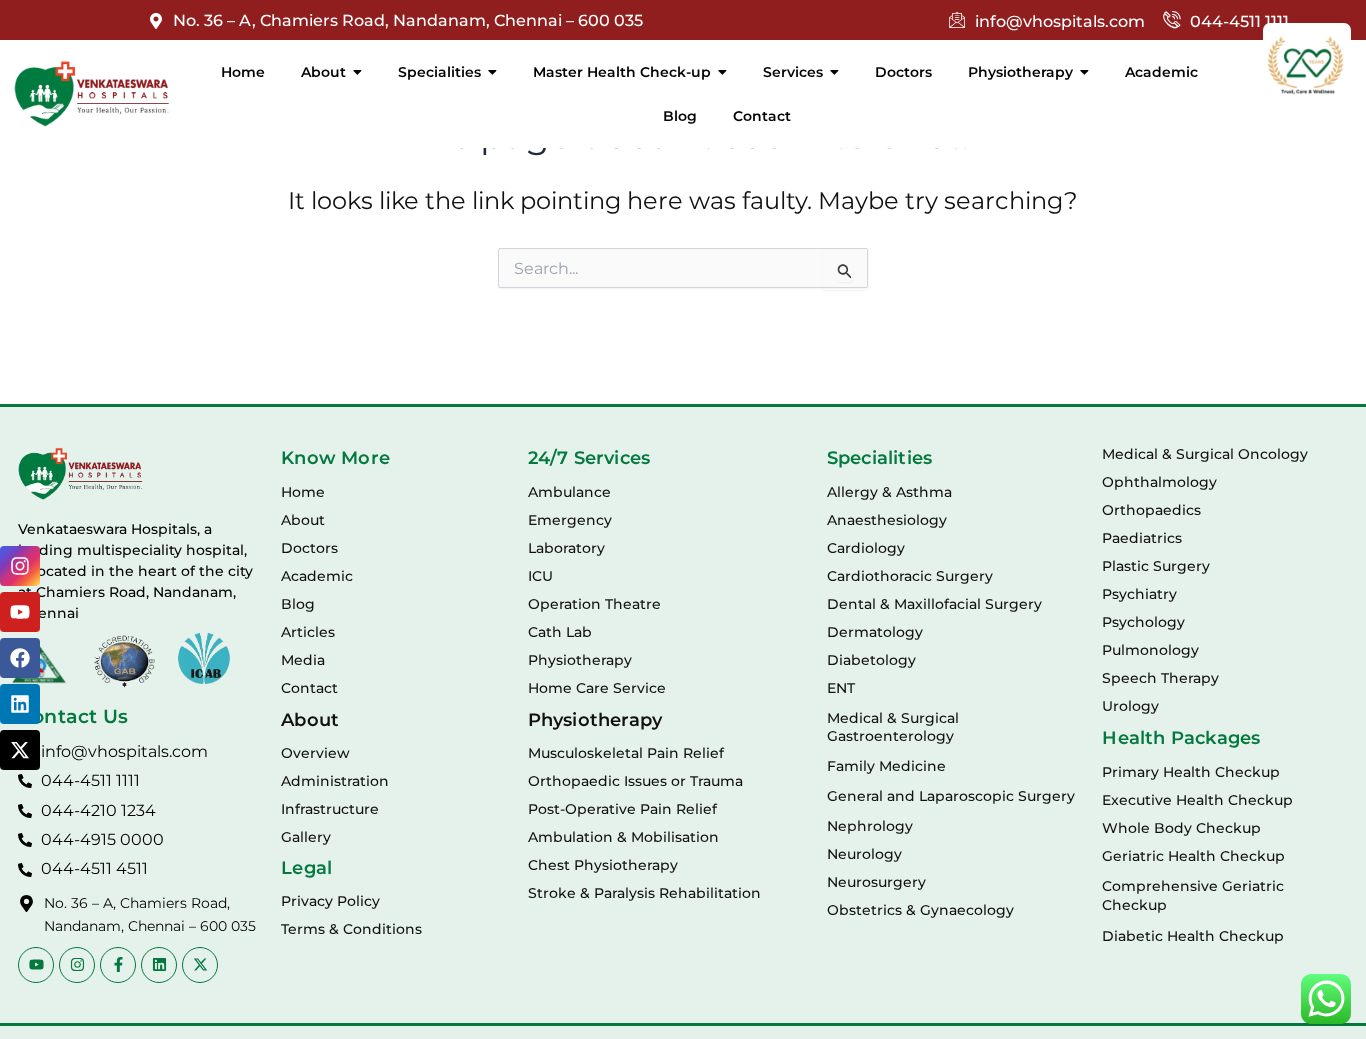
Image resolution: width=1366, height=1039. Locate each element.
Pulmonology (1150, 650)
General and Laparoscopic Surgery (951, 796)
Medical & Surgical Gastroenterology (893, 727)
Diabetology (871, 660)
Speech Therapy (1160, 678)
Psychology (1143, 622)
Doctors (309, 548)
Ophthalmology (1159, 482)
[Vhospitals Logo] (80, 474)
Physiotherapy (580, 660)
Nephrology (870, 826)
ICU (540, 576)
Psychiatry (1139, 594)
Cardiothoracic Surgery (910, 576)
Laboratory (566, 548)
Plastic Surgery (1156, 566)
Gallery (306, 837)
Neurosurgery (876, 882)
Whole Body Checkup (1181, 828)
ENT (841, 688)
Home (303, 492)
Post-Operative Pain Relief (622, 809)
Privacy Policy (330, 901)
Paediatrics (1142, 538)
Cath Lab (560, 632)
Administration (335, 781)
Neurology (864, 854)
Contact (309, 688)
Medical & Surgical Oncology (1205, 454)
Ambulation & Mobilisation (623, 837)
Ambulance (569, 492)
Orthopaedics (1151, 510)
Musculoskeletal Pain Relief (626, 753)
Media (303, 660)
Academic (317, 576)
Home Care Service (597, 688)
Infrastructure (330, 809)
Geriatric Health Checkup (1193, 856)
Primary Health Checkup (1191, 772)
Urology (1130, 706)
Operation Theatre (594, 604)
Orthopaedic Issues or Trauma (635, 781)
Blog (298, 604)
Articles (308, 632)
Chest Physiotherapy (603, 865)
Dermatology (875, 632)
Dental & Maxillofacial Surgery (934, 604)
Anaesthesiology (887, 520)
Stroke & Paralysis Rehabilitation (644, 893)
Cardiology (866, 548)
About (303, 520)
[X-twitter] (20, 750)
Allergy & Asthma (889, 492)
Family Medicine (886, 766)
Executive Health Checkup (1197, 800)
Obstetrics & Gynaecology (920, 910)
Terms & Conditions (351, 929)
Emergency (570, 520)
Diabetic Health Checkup (1193, 936)
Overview (315, 753)
